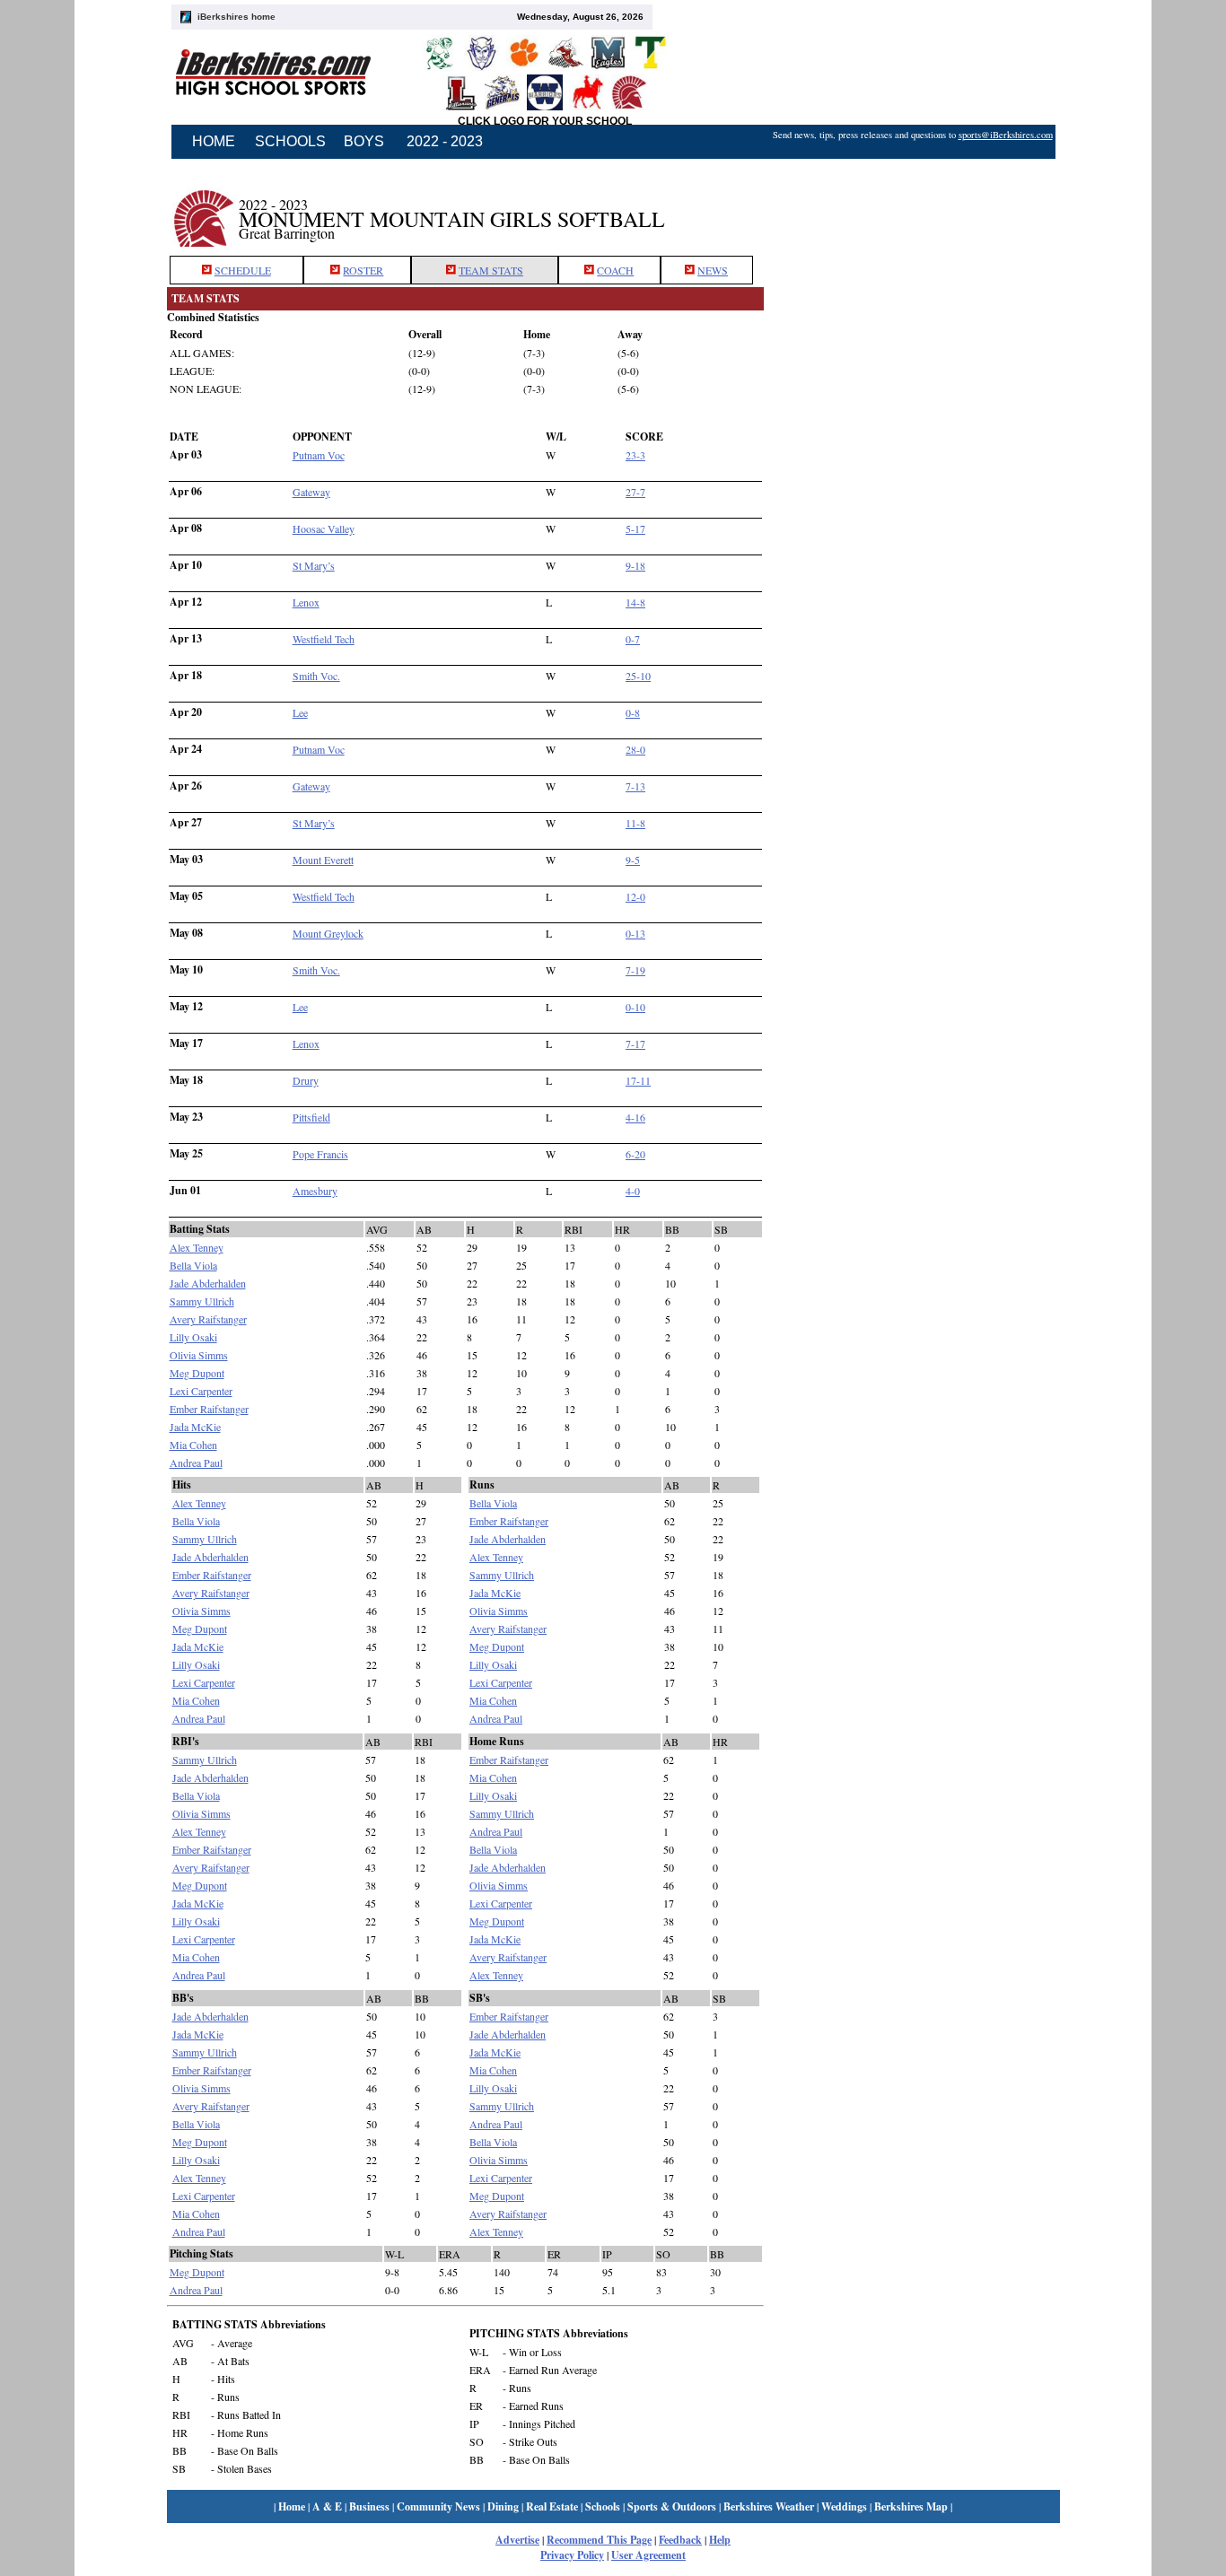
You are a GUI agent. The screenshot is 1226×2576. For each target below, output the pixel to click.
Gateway (311, 492)
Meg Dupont (197, 1373)
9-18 (635, 565)
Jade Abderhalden (208, 1283)
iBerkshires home (236, 17)
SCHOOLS (290, 141)
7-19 (635, 970)
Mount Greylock (328, 933)
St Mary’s (314, 565)
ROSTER (363, 270)
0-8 (633, 712)
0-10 (635, 1007)
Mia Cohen (193, 1445)
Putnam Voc (319, 455)
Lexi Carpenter (201, 1391)
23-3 (635, 455)
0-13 (635, 933)
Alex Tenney (197, 1247)
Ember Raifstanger (209, 1409)
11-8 (635, 823)
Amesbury (315, 1191)
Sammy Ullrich (202, 1301)
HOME (214, 141)
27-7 (635, 492)
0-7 (633, 639)
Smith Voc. (316, 676)
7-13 (635, 786)
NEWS (713, 270)
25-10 (638, 676)
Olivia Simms (199, 1355)
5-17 (635, 528)
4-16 (635, 1117)
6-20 (635, 1154)
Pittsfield (311, 1117)
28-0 (635, 749)
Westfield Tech (324, 639)
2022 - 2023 (445, 141)
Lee (300, 712)
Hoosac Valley (324, 528)
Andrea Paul (196, 1463)
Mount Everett (323, 860)
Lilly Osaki (193, 1337)
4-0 (633, 1191)
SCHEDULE (243, 270)
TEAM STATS (491, 270)
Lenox (306, 602)
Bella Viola (193, 1265)
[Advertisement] (912, 209)
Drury (306, 1080)
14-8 (635, 602)
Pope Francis (320, 1154)
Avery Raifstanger (208, 1319)
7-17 (635, 1043)
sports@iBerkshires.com (1006, 135)
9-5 (633, 860)
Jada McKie (195, 1427)
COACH (615, 270)
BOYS (364, 141)
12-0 (635, 896)
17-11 (638, 1080)
